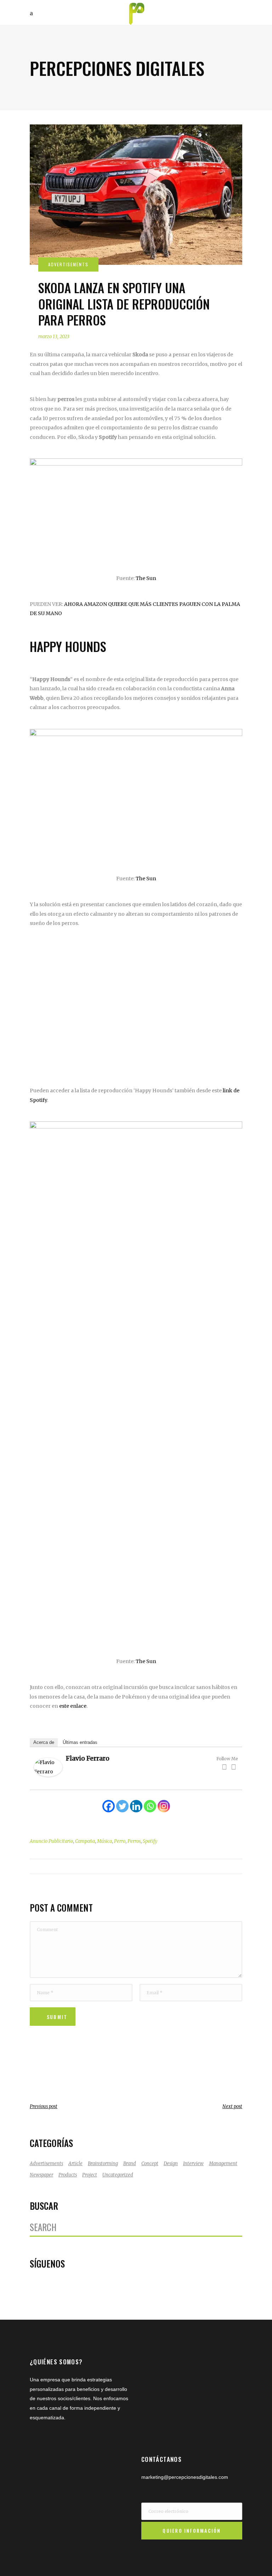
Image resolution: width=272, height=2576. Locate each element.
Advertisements (46, 2164)
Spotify (150, 1841)
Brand (130, 2164)
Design (171, 2164)
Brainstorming (103, 2164)
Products (68, 2175)
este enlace (73, 1706)
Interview (193, 2164)
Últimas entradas (80, 1742)
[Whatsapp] (150, 1806)
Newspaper (41, 2175)
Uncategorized (118, 2175)
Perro (120, 1841)
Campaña (85, 1841)
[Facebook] (224, 1767)
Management (223, 2164)
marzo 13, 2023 (54, 337)
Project (90, 2175)
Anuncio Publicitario (51, 1841)
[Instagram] (164, 1806)
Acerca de (44, 1742)
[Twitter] (233, 1767)
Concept (150, 2164)
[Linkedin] (136, 1806)
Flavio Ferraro (88, 1758)
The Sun (146, 578)
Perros (134, 1841)
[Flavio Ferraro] (48, 1775)
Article (75, 2164)
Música (104, 1841)
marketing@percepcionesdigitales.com (185, 2477)
